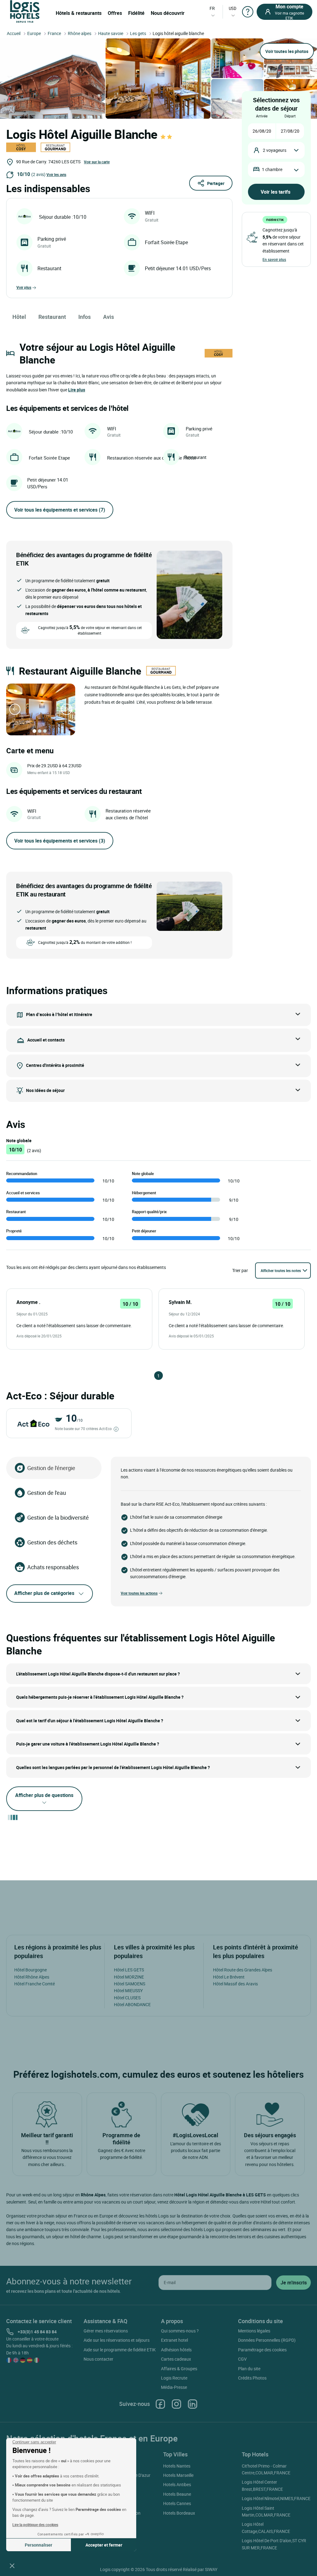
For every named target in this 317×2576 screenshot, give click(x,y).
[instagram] (176, 2404)
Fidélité (136, 13)
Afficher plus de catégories (44, 1593)
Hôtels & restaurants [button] (79, 13)
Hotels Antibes (177, 2484)
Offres (115, 13)
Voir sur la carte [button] (97, 162)
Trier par (240, 1270)
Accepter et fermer (104, 2545)
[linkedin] (193, 2404)
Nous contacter (98, 2359)
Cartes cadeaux (176, 2359)
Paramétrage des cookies (262, 2350)
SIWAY (211, 2569)
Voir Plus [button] (24, 287)
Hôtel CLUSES (127, 1998)
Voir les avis (56, 174)
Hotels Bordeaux (179, 2513)
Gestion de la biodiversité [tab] (58, 1517)
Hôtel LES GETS (129, 1970)
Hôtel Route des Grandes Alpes (243, 1970)
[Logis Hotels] (25, 11)
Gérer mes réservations (106, 2331)
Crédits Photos (252, 2378)
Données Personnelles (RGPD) (267, 2340)
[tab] (34, 731)
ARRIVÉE (262, 116)
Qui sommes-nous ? (180, 2331)
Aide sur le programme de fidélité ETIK (120, 2350)
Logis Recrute (174, 2378)
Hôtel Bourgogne (30, 1970)
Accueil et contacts (46, 1039)
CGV (242, 2359)
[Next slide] (67, 709)
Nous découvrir (168, 13)
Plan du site (249, 2369)
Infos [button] (85, 317)
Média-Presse (174, 2387)
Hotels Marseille (178, 2475)
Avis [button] (109, 317)
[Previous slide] (15, 709)
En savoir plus (274, 259)
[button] (12, 2565)
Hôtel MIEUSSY (128, 1990)
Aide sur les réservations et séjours (117, 2340)
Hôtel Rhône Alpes (32, 1977)
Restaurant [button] (52, 317)
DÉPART (290, 116)
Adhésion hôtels (176, 2350)
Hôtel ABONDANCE (132, 2004)
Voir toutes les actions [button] (139, 1593)
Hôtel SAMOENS (130, 1984)
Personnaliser (39, 2545)
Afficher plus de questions (44, 1795)
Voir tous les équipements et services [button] (60, 510)
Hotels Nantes (177, 2466)
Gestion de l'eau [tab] (47, 1493)
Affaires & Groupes (179, 2369)
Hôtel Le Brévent (229, 1977)
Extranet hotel (174, 2340)
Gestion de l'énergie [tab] (51, 1468)
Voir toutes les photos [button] (287, 51)
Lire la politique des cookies (35, 2525)
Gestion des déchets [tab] (52, 1542)
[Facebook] (160, 2404)
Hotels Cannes (177, 2503)
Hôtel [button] (19, 317)
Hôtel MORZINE (129, 1977)
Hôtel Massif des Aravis (235, 1984)
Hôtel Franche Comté (35, 1984)
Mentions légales (254, 2331)
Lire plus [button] (77, 390)
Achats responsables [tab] (53, 1567)
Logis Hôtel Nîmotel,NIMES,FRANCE (276, 2498)
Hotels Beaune (177, 2494)
